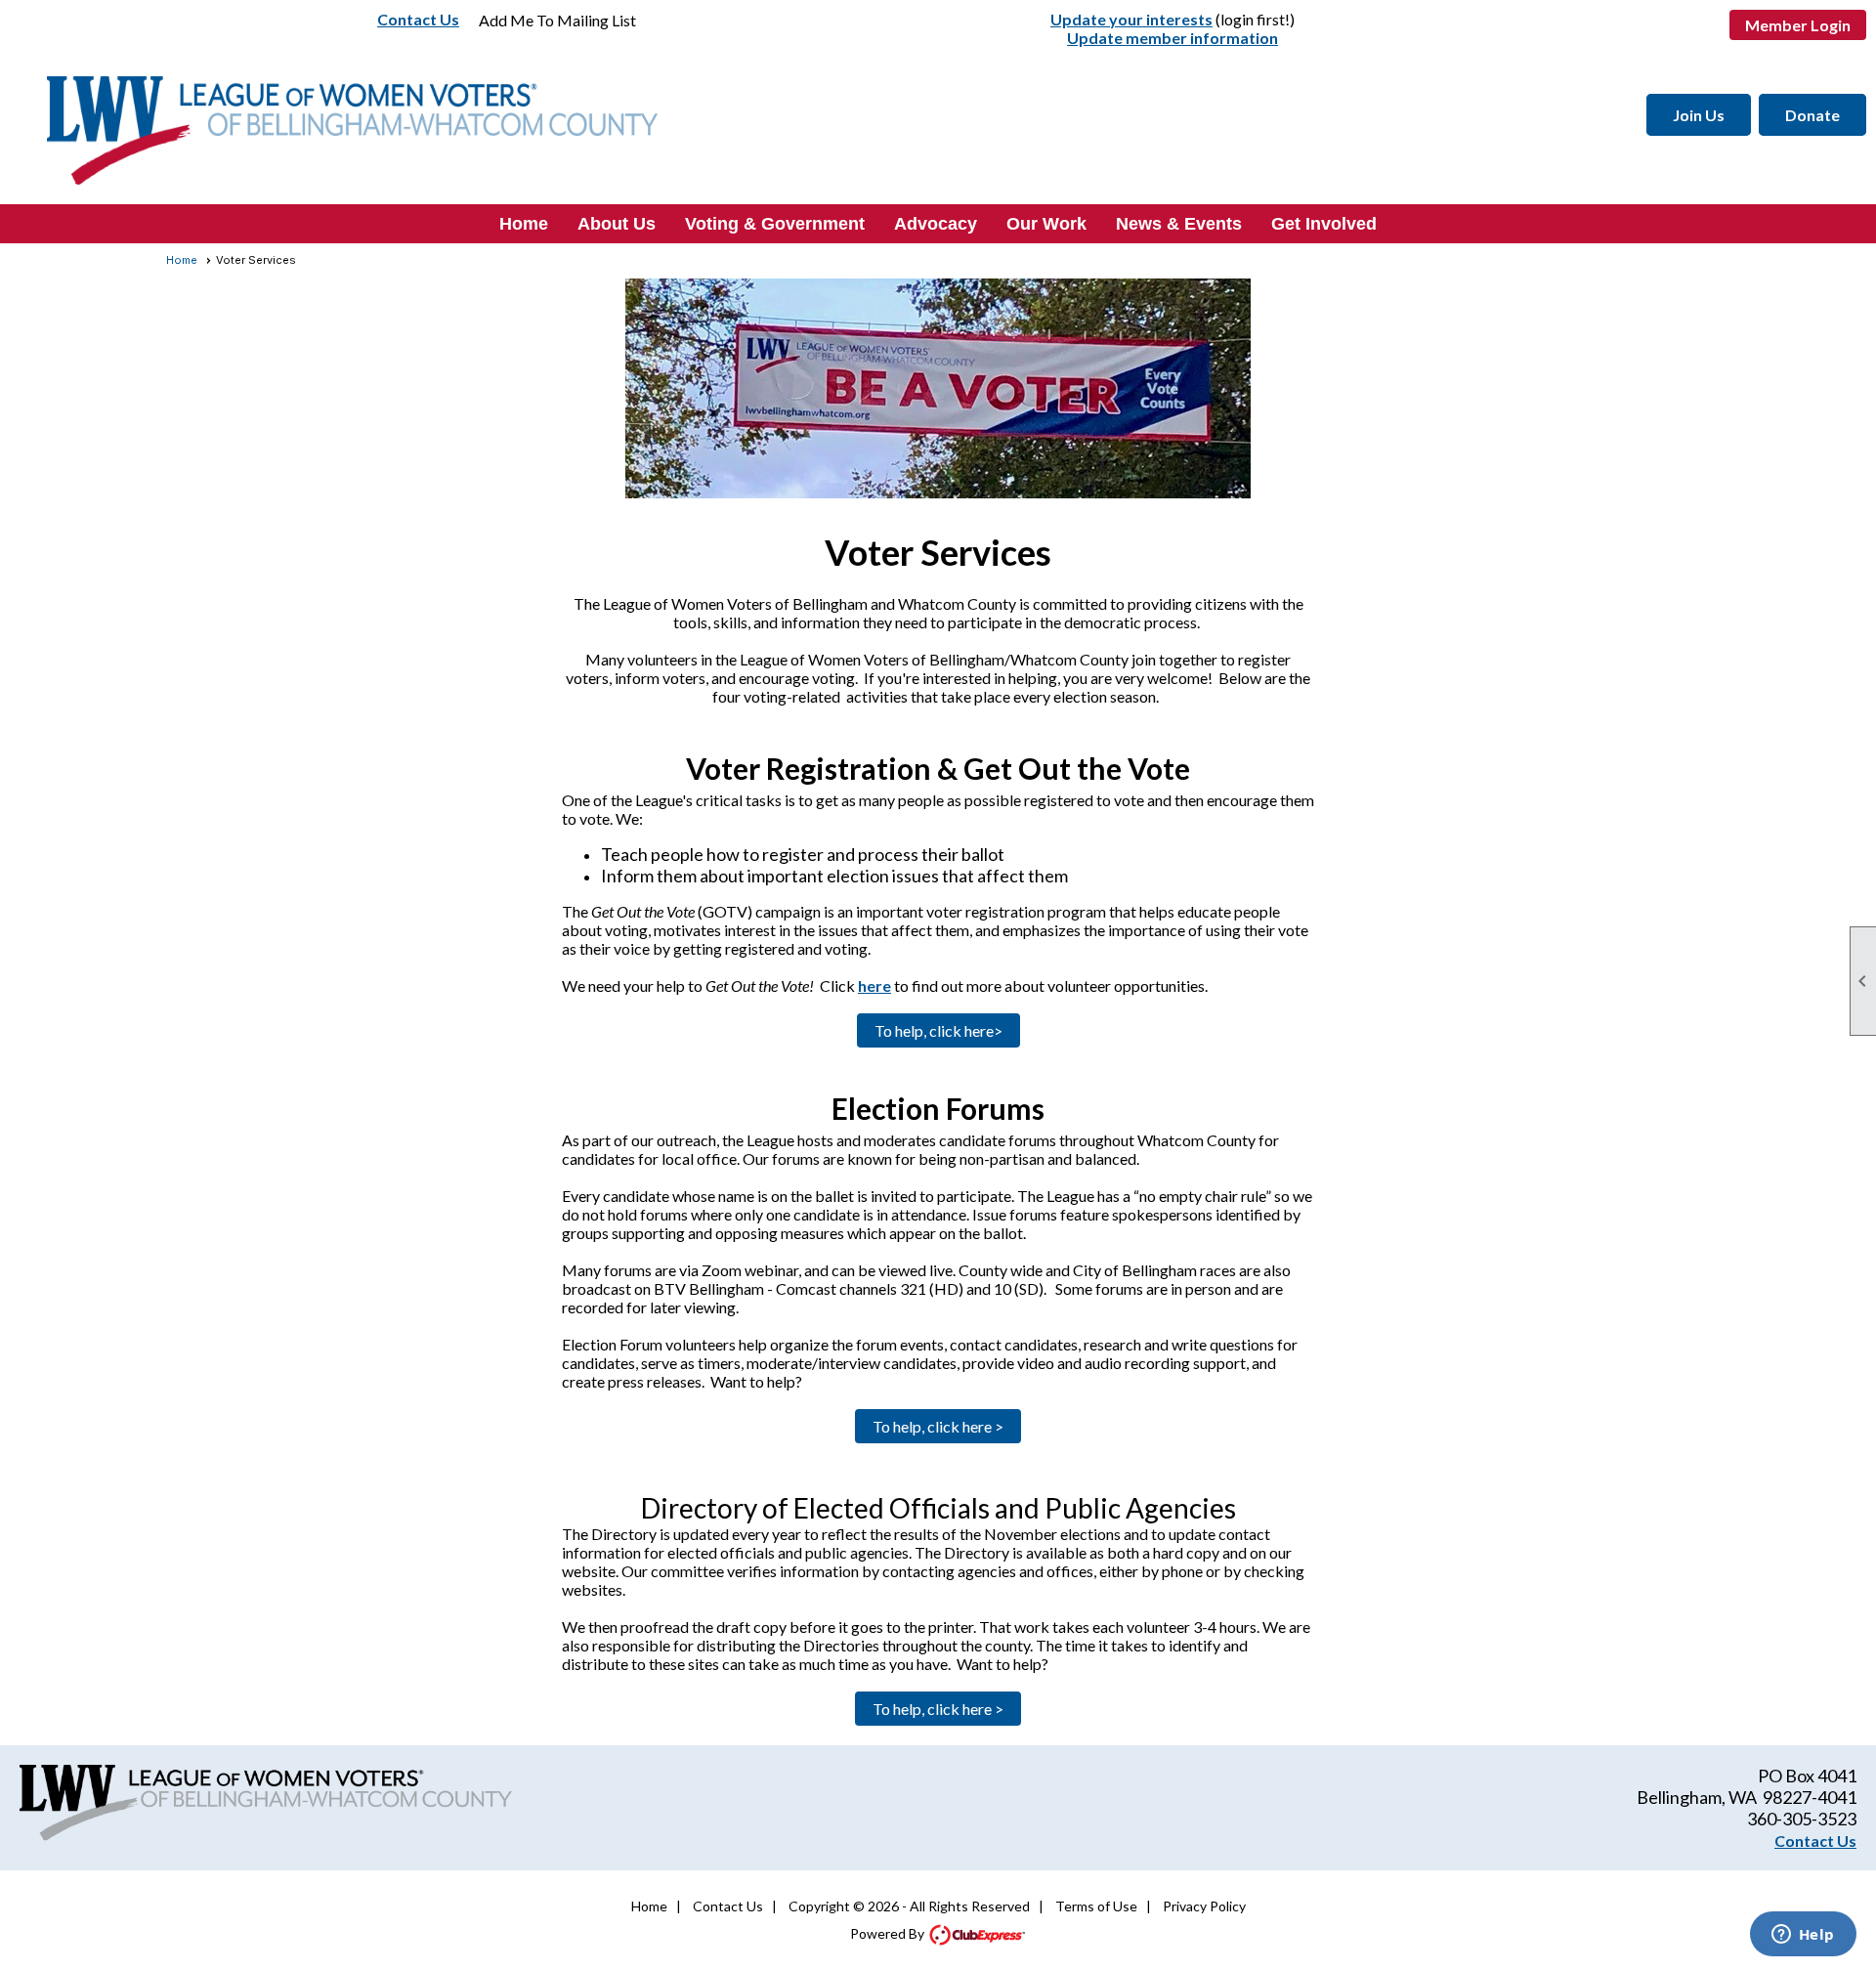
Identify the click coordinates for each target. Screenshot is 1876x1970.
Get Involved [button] (1324, 224)
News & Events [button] (1179, 224)
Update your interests (1131, 19)
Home (524, 224)
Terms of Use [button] (1096, 1906)
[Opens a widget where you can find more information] (1803, 1936)
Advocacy (936, 224)
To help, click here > (938, 1426)
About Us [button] (617, 224)
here (874, 985)
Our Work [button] (1046, 224)
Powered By (889, 1933)
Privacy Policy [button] (1204, 1906)
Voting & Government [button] (775, 224)
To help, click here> (938, 1030)
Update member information (1172, 38)
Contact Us (418, 19)
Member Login (1798, 25)
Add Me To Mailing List (557, 20)
